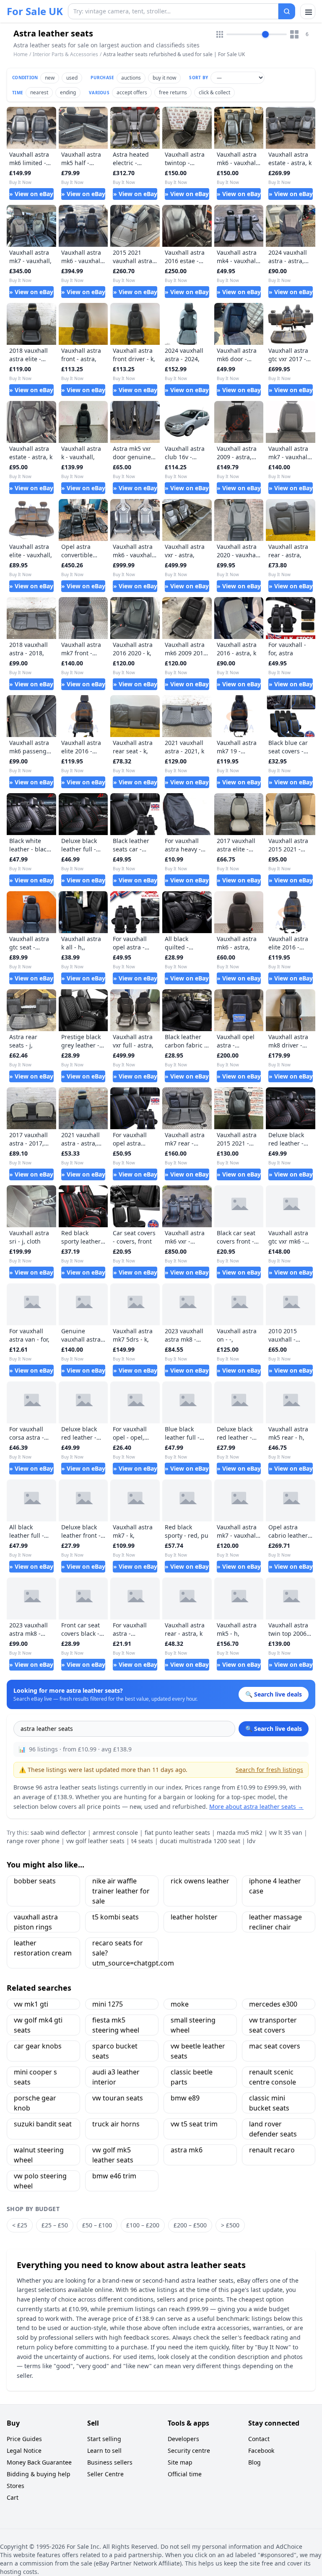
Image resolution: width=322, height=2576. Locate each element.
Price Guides (24, 2439)
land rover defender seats (273, 2129)
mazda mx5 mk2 (240, 1832)
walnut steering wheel (39, 2155)
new (50, 78)
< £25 (20, 2225)
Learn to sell (104, 2451)
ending (68, 92)
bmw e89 (185, 2098)
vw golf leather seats (95, 1841)
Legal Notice (24, 2451)
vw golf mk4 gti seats (38, 2025)
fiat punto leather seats (177, 1832)
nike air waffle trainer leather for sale (121, 1891)
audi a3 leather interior (116, 2077)
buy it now (164, 78)
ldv (251, 1841)
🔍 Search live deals (274, 1729)
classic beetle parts (192, 2077)
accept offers (132, 92)
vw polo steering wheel (40, 2181)
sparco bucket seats (115, 2051)
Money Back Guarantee (39, 2462)
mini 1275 (108, 2004)
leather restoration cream (43, 1948)
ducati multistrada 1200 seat (200, 1841)
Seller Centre (105, 2474)
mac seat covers (275, 2046)
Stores (16, 2486)
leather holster (194, 1917)
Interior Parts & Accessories (65, 54)
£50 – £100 (97, 2225)
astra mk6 (187, 2150)
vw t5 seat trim (194, 2124)
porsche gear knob (35, 2103)
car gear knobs (38, 2046)
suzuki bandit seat (43, 2124)
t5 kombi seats (116, 1917)
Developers (183, 2439)
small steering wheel (193, 2025)
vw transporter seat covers (273, 2025)
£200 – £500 (190, 2225)
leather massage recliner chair (275, 1922)
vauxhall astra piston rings (36, 1922)
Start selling (104, 2439)
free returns (173, 92)
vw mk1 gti (31, 2004)
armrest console (115, 1832)
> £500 (230, 2225)
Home (21, 54)
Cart (13, 2497)
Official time (185, 2474)
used (72, 78)
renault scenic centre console (273, 2077)
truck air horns (116, 2124)
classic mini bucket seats (269, 2103)
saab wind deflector (58, 1832)
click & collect (214, 92)
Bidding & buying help (39, 2474)
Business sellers (110, 2462)
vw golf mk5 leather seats (113, 2155)
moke (180, 2004)
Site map (180, 2462)
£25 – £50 (55, 2225)
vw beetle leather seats (198, 2051)
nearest (39, 92)
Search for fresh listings (269, 1770)
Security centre (189, 2451)
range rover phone (33, 1841)
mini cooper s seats (35, 2077)
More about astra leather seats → (256, 1807)
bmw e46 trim (114, 2176)
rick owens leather (200, 1881)
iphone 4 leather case (275, 1886)
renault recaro (272, 2150)
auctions (131, 78)
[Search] (287, 11)
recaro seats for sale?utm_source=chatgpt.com (125, 1953)
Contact (259, 2439)
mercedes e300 (273, 2004)
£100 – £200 (143, 2225)
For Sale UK (35, 11)
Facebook (261, 2451)
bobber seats (35, 1881)
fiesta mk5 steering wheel (116, 2025)
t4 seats (142, 1841)
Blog (254, 2462)
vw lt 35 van (286, 1832)
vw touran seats (118, 2098)
